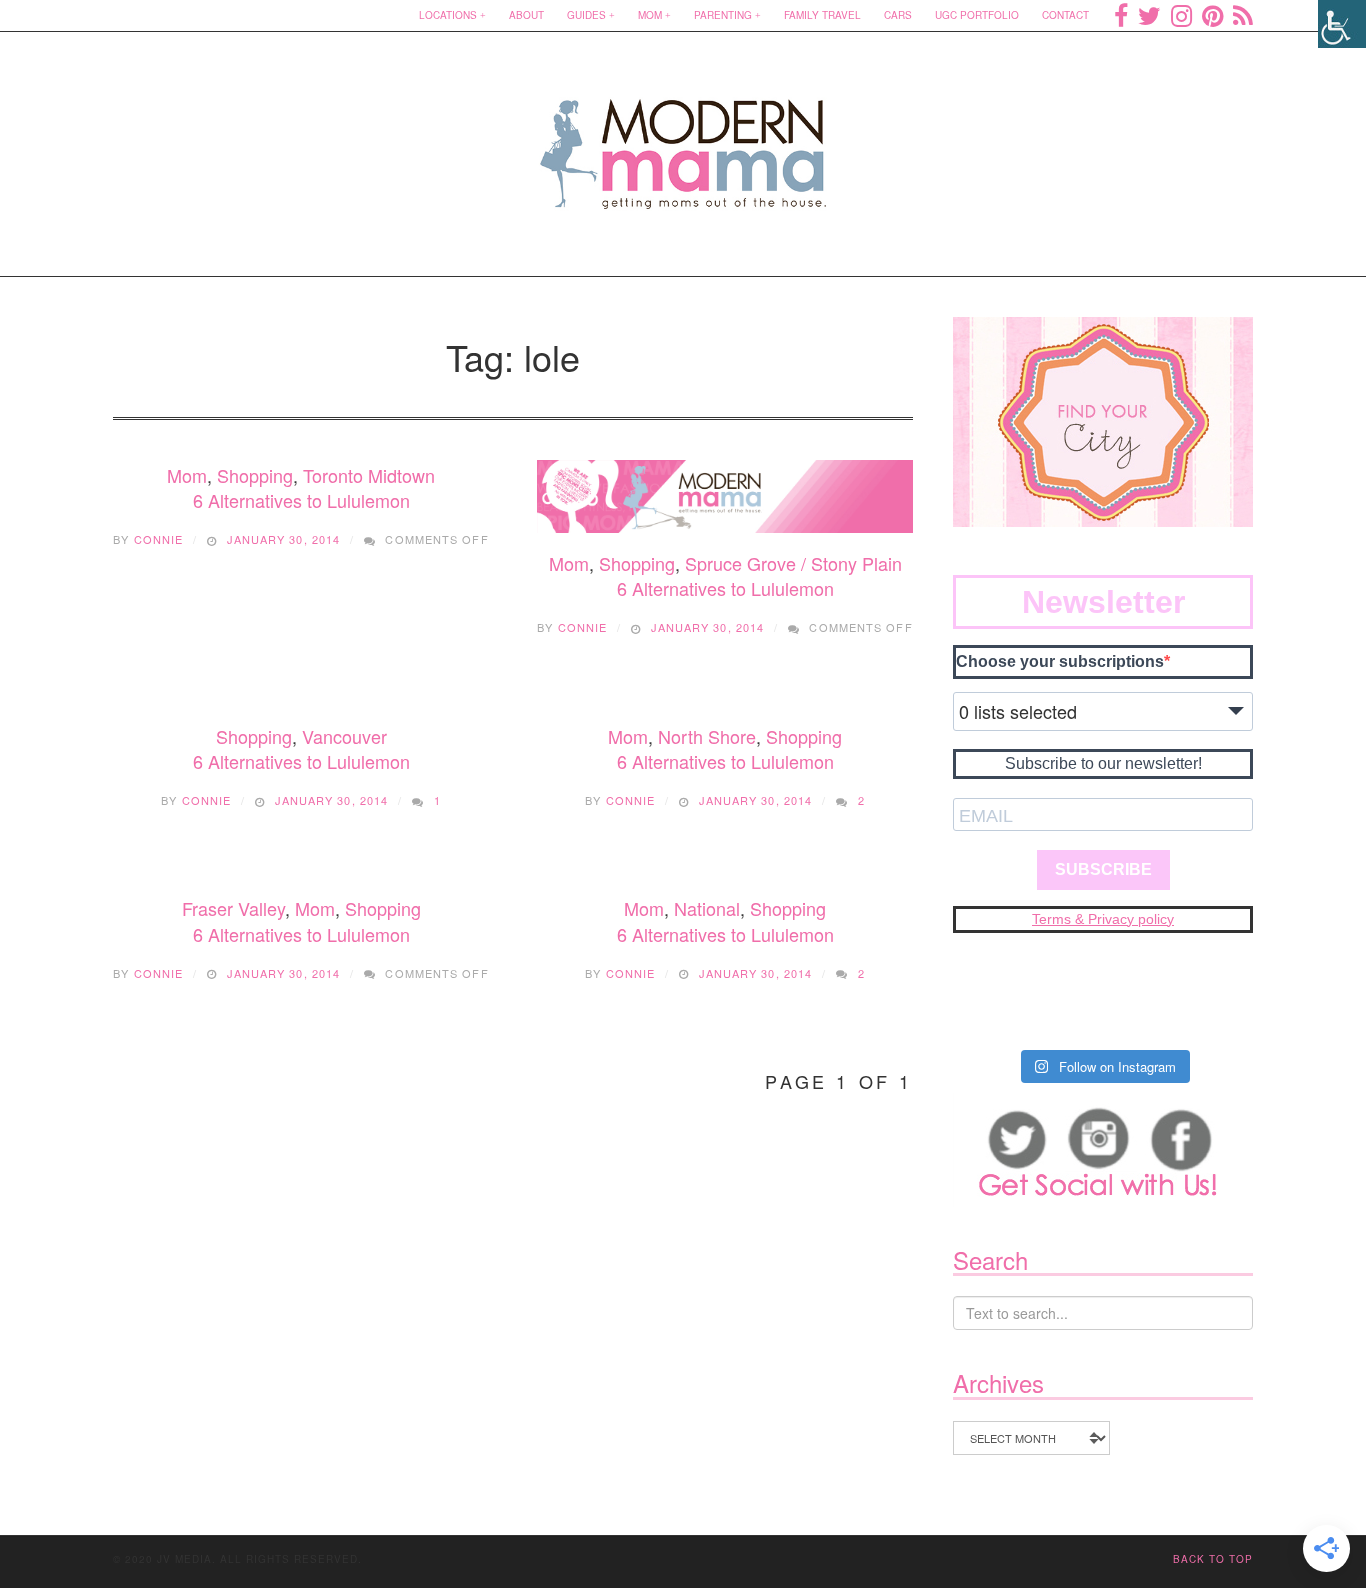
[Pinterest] (1212, 15)
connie (159, 539)
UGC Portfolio (977, 15)
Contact (1065, 15)
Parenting (723, 15)
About (526, 15)
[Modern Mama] (683, 141)
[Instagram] (1181, 15)
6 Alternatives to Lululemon (301, 500)
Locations (448, 15)
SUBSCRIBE (1103, 869)
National (707, 908)
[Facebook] (1121, 15)
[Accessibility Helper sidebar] (1342, 24)
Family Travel (822, 15)
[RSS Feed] (1243, 15)
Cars (898, 15)
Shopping (255, 475)
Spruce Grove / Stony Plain (793, 563)
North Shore (707, 736)
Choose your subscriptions (1060, 661)
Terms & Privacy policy (1103, 919)
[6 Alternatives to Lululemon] (725, 496)
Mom (650, 15)
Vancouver (344, 736)
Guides (586, 15)
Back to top (1213, 1559)
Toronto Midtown (369, 475)
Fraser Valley (233, 908)
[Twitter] (1149, 15)
